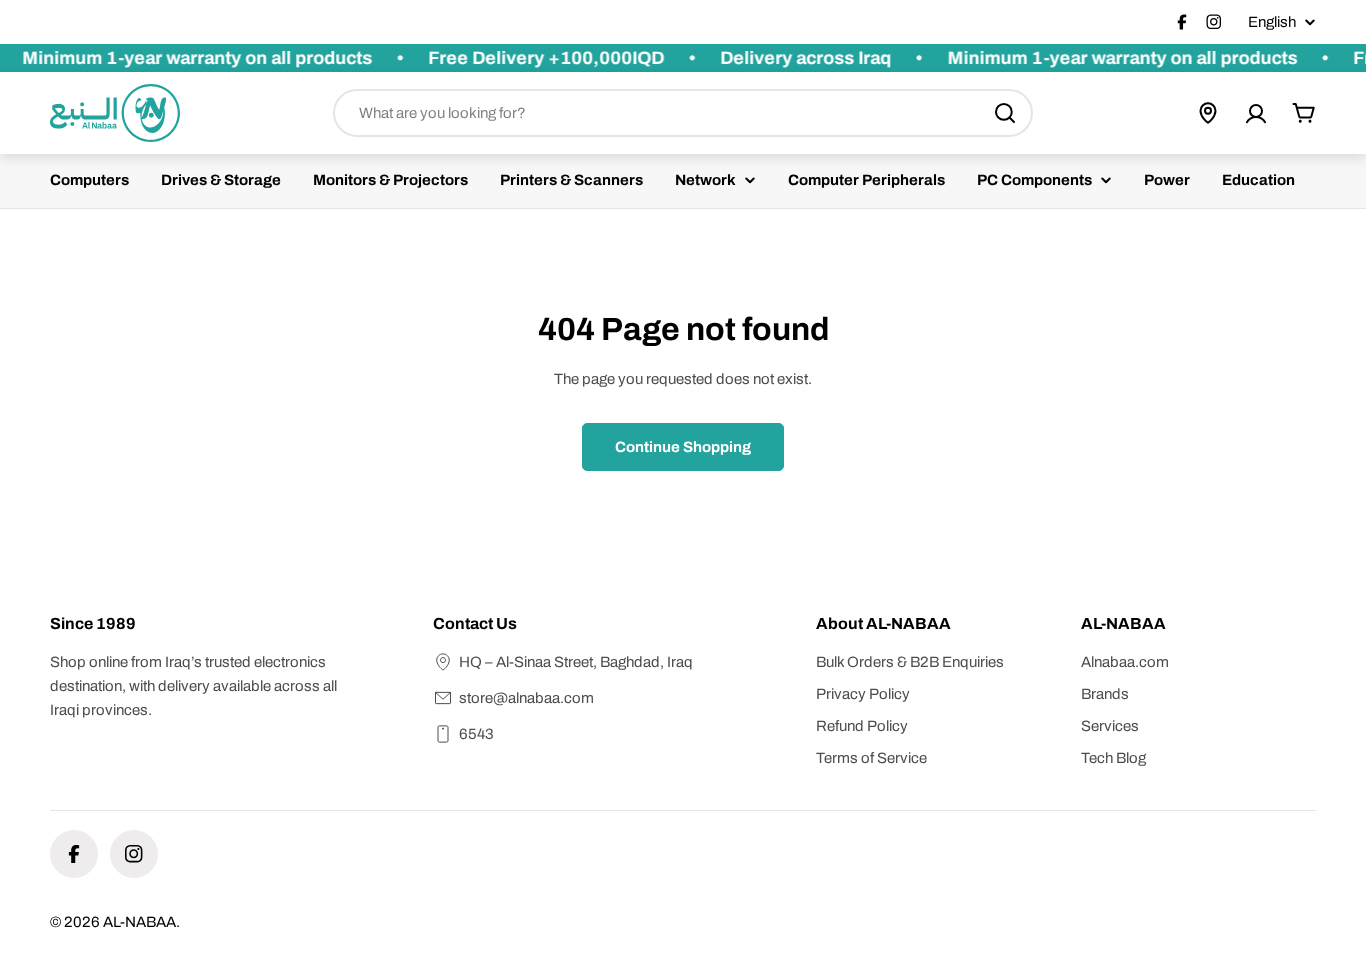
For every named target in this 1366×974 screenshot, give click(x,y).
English (1272, 22)
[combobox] (683, 113)
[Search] (1005, 113)
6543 (476, 734)
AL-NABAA (139, 922)
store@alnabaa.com (526, 698)
